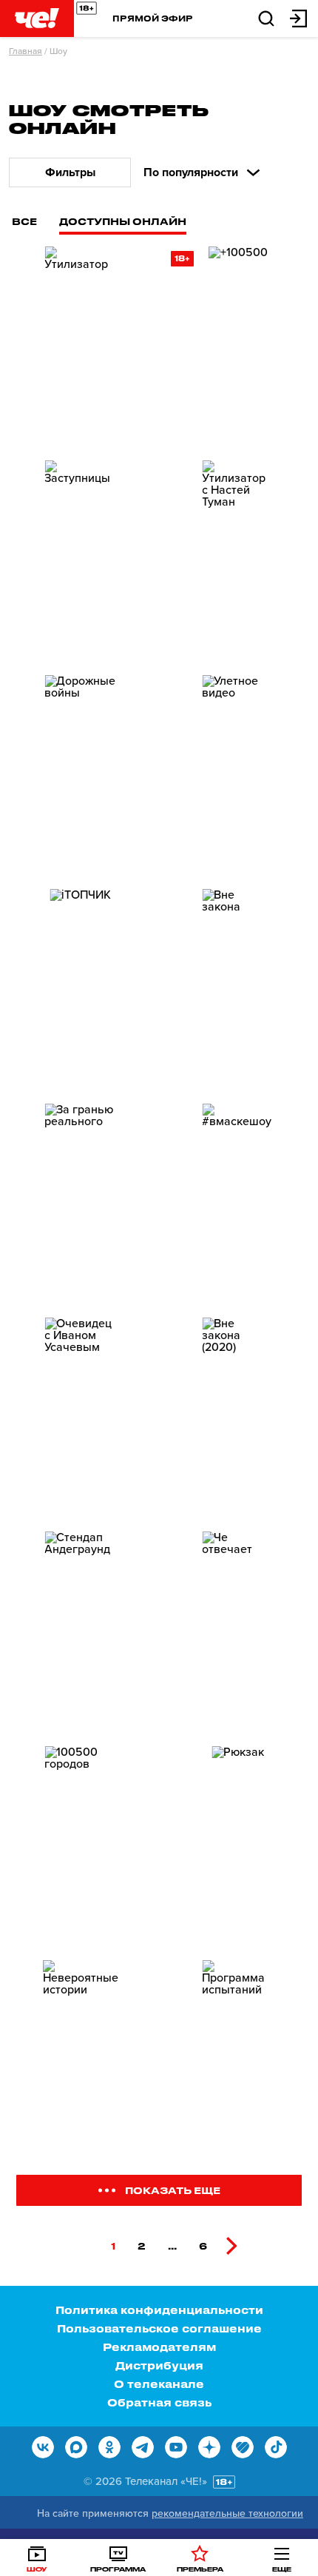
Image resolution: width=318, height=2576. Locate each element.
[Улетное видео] (238, 776)
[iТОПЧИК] (80, 990)
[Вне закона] (238, 990)
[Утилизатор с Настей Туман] (238, 561)
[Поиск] (266, 17)
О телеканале (159, 2384)
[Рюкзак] (238, 1847)
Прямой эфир (153, 18)
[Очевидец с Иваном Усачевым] (80, 1419)
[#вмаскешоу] (238, 1205)
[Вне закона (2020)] (238, 1419)
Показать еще (173, 2190)
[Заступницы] (80, 561)
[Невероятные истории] (80, 2061)
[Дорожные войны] (80, 776)
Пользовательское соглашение (159, 2328)
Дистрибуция (159, 2365)
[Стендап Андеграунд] (80, 1633)
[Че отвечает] (238, 1633)
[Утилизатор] (80, 348)
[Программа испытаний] (238, 2061)
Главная (26, 51)
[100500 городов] (80, 1847)
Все (24, 221)
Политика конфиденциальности (159, 2310)
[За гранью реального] (80, 1205)
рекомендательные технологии (227, 2513)
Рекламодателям (159, 2347)
